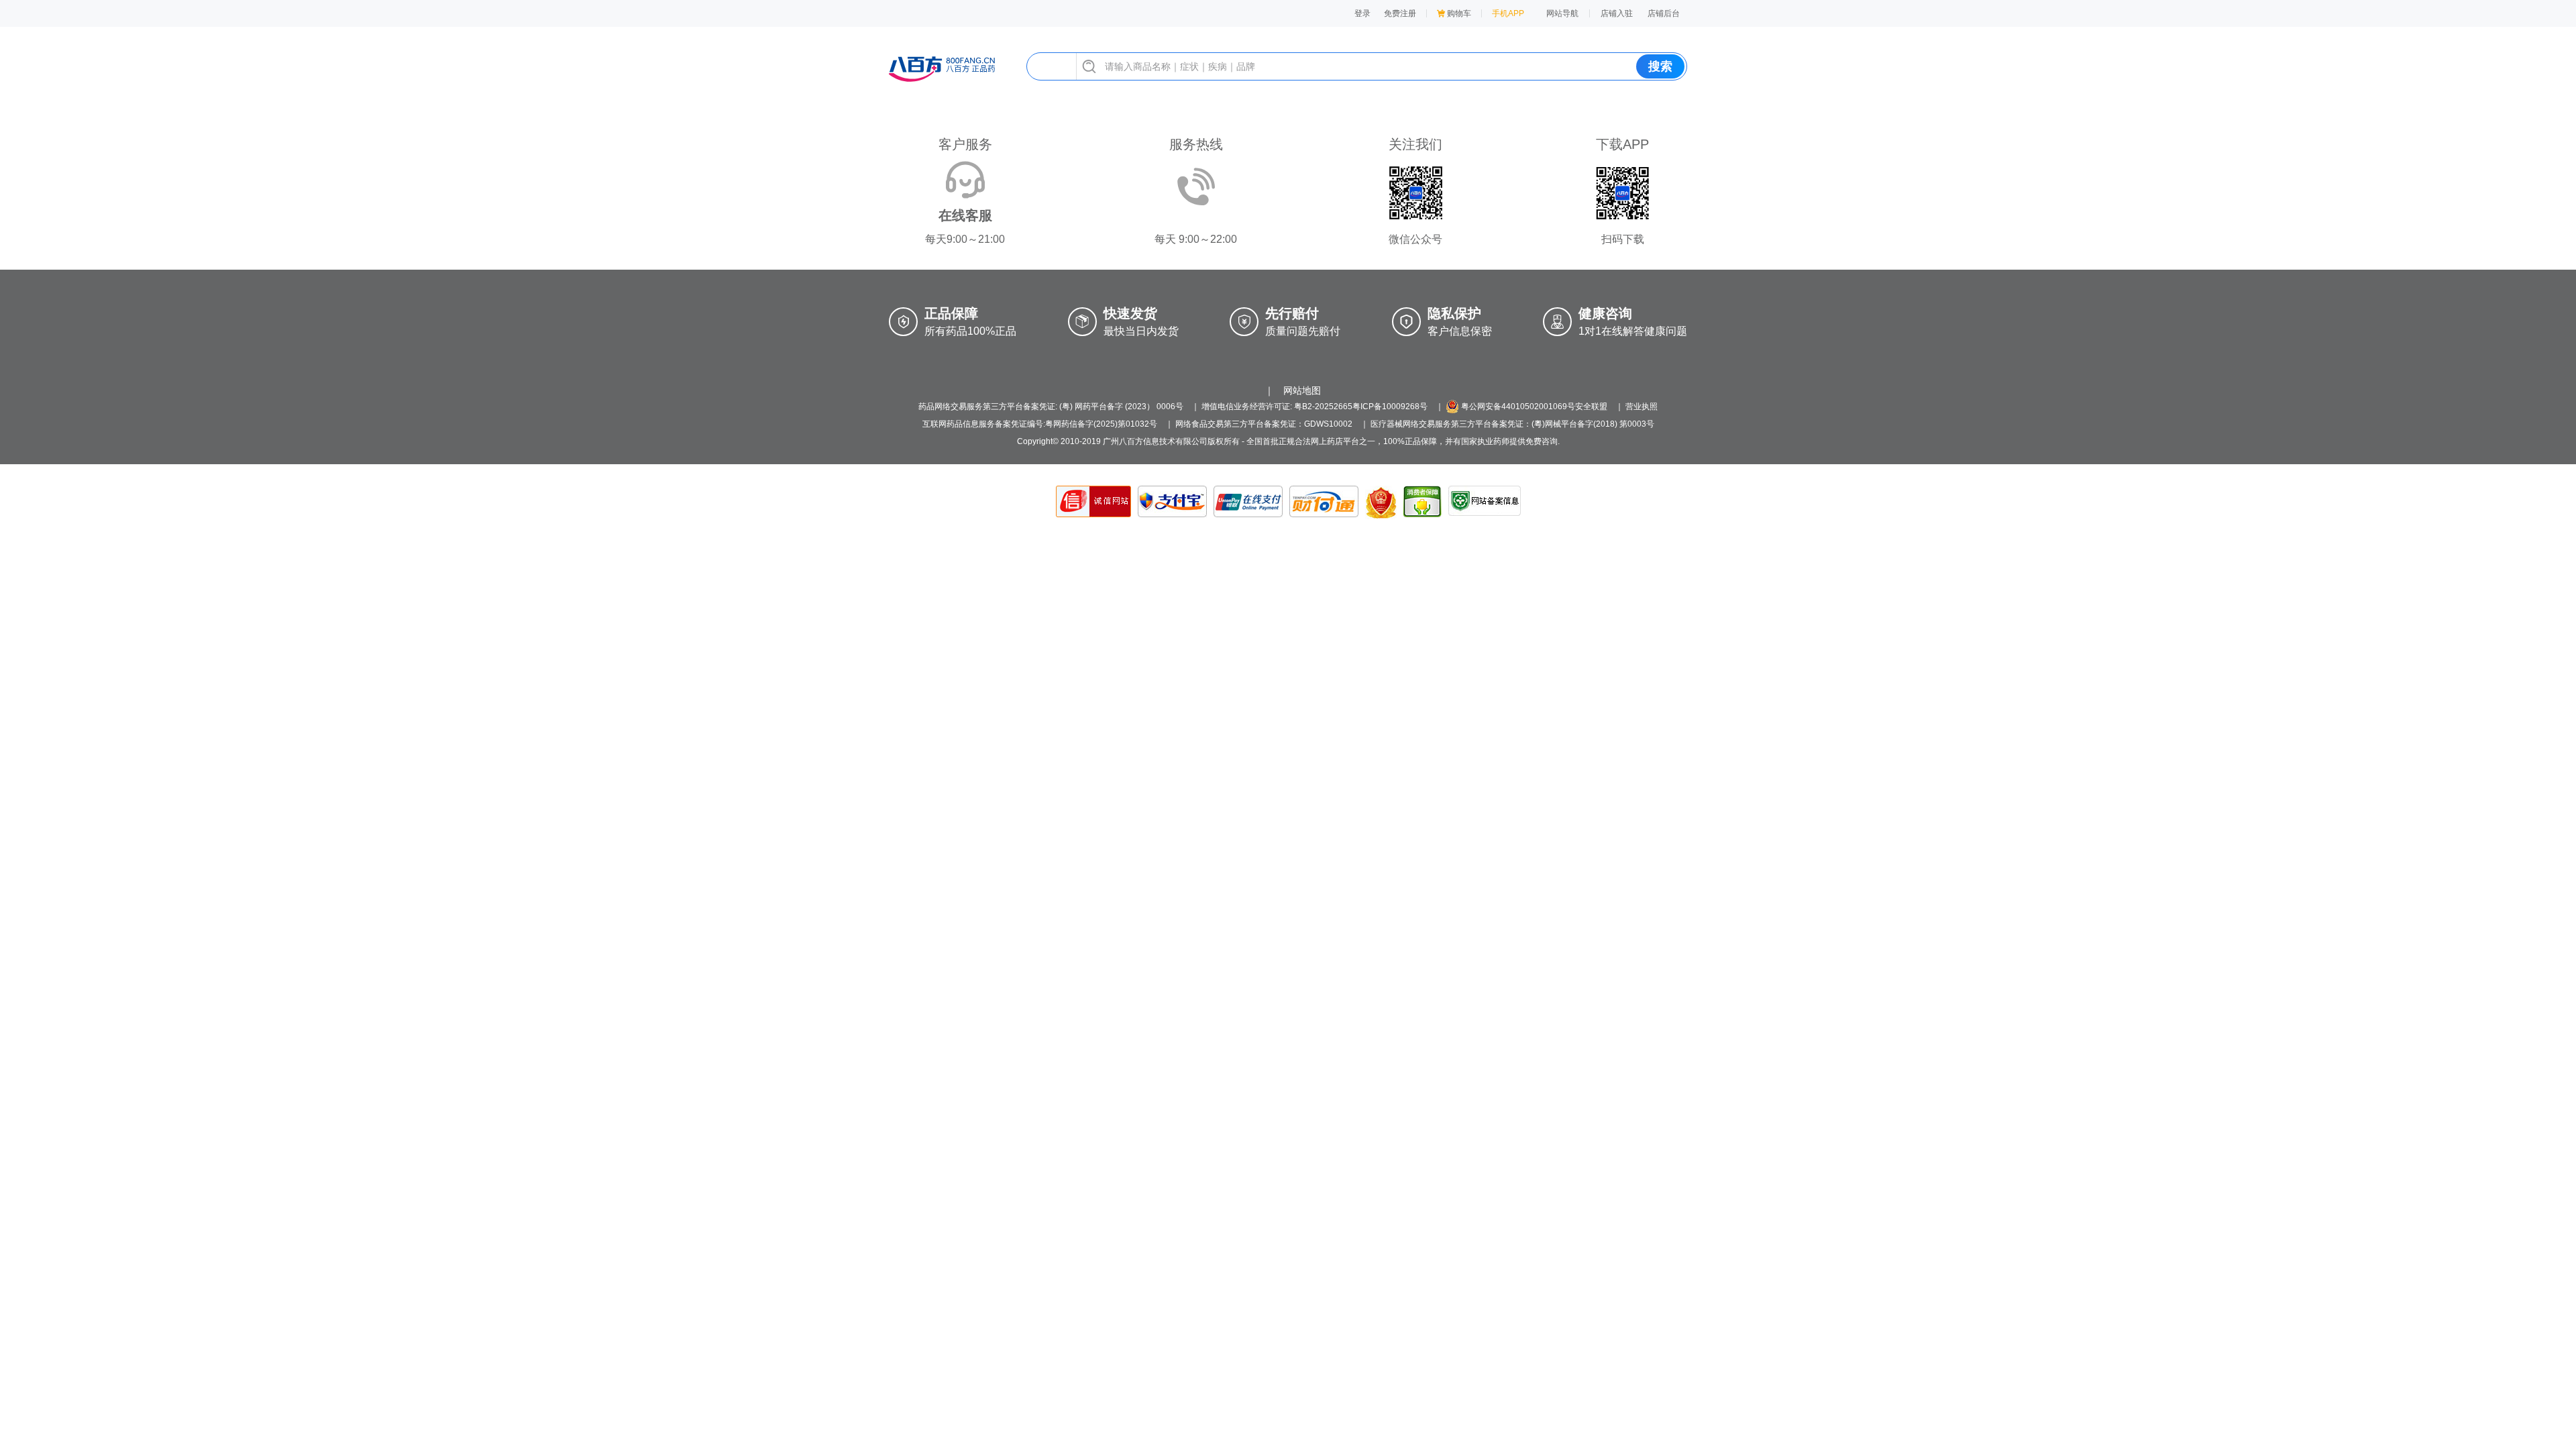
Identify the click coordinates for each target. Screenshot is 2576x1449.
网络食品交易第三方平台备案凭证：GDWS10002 (1264, 424)
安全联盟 (1591, 407)
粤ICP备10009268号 (1390, 407)
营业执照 (1642, 407)
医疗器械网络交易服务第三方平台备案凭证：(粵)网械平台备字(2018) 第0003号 (1512, 424)
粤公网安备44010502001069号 (1517, 407)
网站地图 (1302, 390)
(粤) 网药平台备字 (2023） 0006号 (1121, 407)
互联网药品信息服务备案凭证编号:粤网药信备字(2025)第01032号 (1040, 424)
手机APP (1508, 13)
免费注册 (1400, 13)
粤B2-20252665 (1323, 407)
